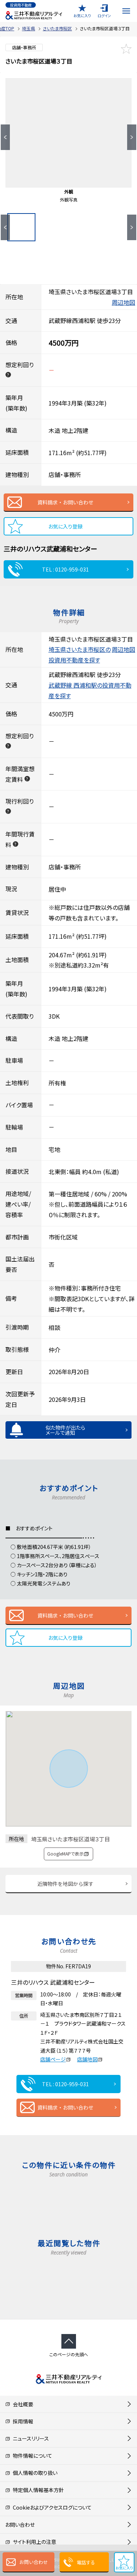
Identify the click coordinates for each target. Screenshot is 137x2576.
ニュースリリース (30, 2438)
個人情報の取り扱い (34, 2473)
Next (132, 137)
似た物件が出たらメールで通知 (65, 1430)
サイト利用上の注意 (33, 2542)
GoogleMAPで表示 (65, 1854)
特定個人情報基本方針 (37, 2490)
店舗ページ (53, 2059)
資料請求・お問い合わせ (65, 502)
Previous (5, 137)
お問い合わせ (34, 2562)
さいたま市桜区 (57, 28)
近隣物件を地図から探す (65, 1884)
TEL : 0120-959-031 (65, 569)
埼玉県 (28, 28)
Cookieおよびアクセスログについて (51, 2507)
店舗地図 (87, 2059)
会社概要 (22, 2404)
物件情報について (31, 2456)
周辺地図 (123, 302)
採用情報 (22, 2421)
